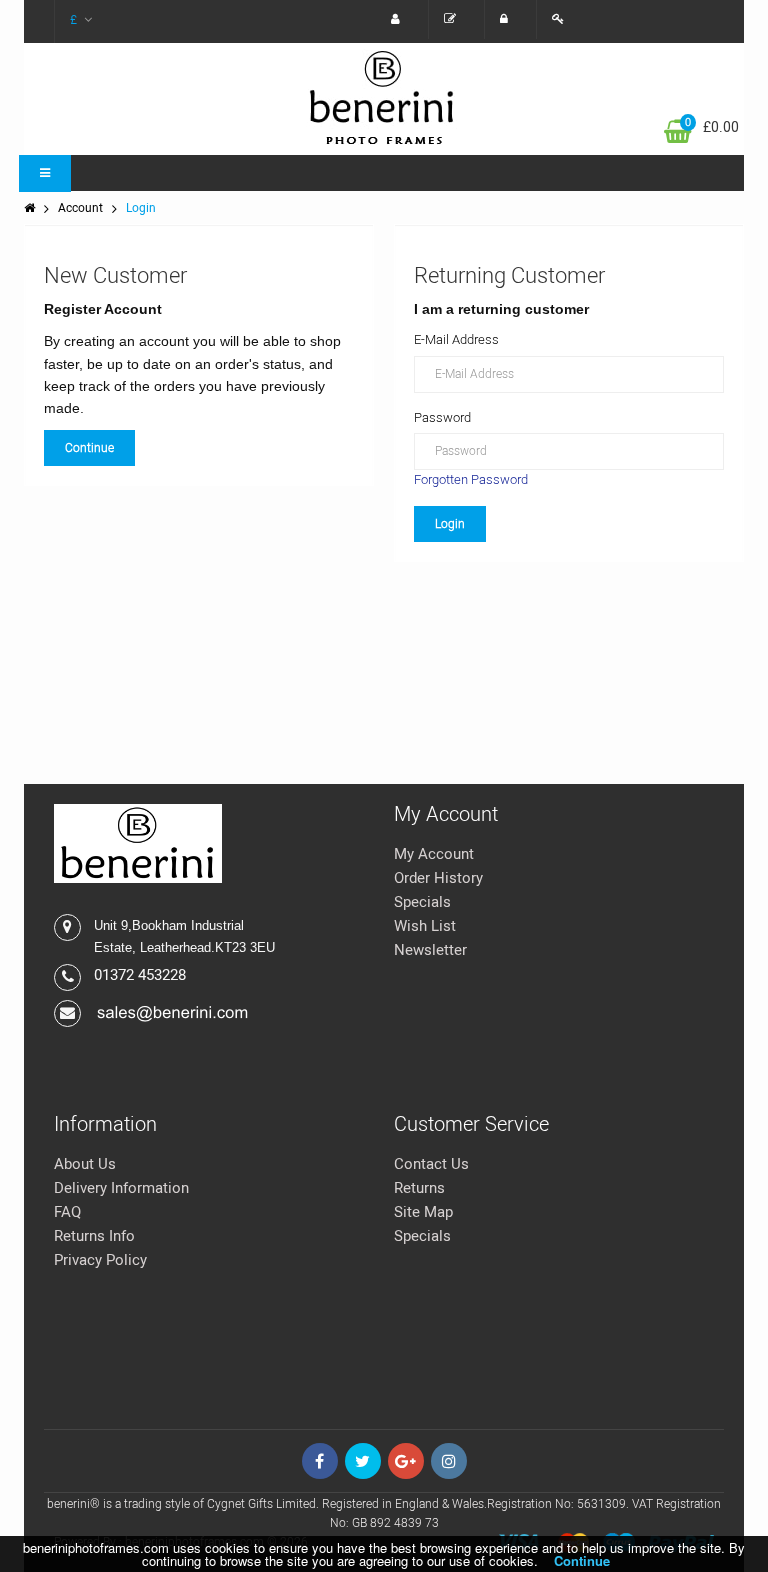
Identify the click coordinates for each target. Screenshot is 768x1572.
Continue (89, 448)
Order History (438, 878)
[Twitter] (363, 1461)
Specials (422, 902)
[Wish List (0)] (455, 19)
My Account (434, 854)
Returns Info (94, 1236)
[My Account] (400, 19)
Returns (419, 1188)
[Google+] (406, 1461)
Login (141, 208)
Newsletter (430, 950)
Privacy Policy (100, 1260)
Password (442, 417)
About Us (85, 1164)
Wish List (425, 926)
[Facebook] (320, 1461)
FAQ (67, 1212)
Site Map (423, 1212)
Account (80, 208)
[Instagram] (449, 1461)
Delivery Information (121, 1188)
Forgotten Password (471, 479)
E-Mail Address (456, 339)
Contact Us (431, 1164)
